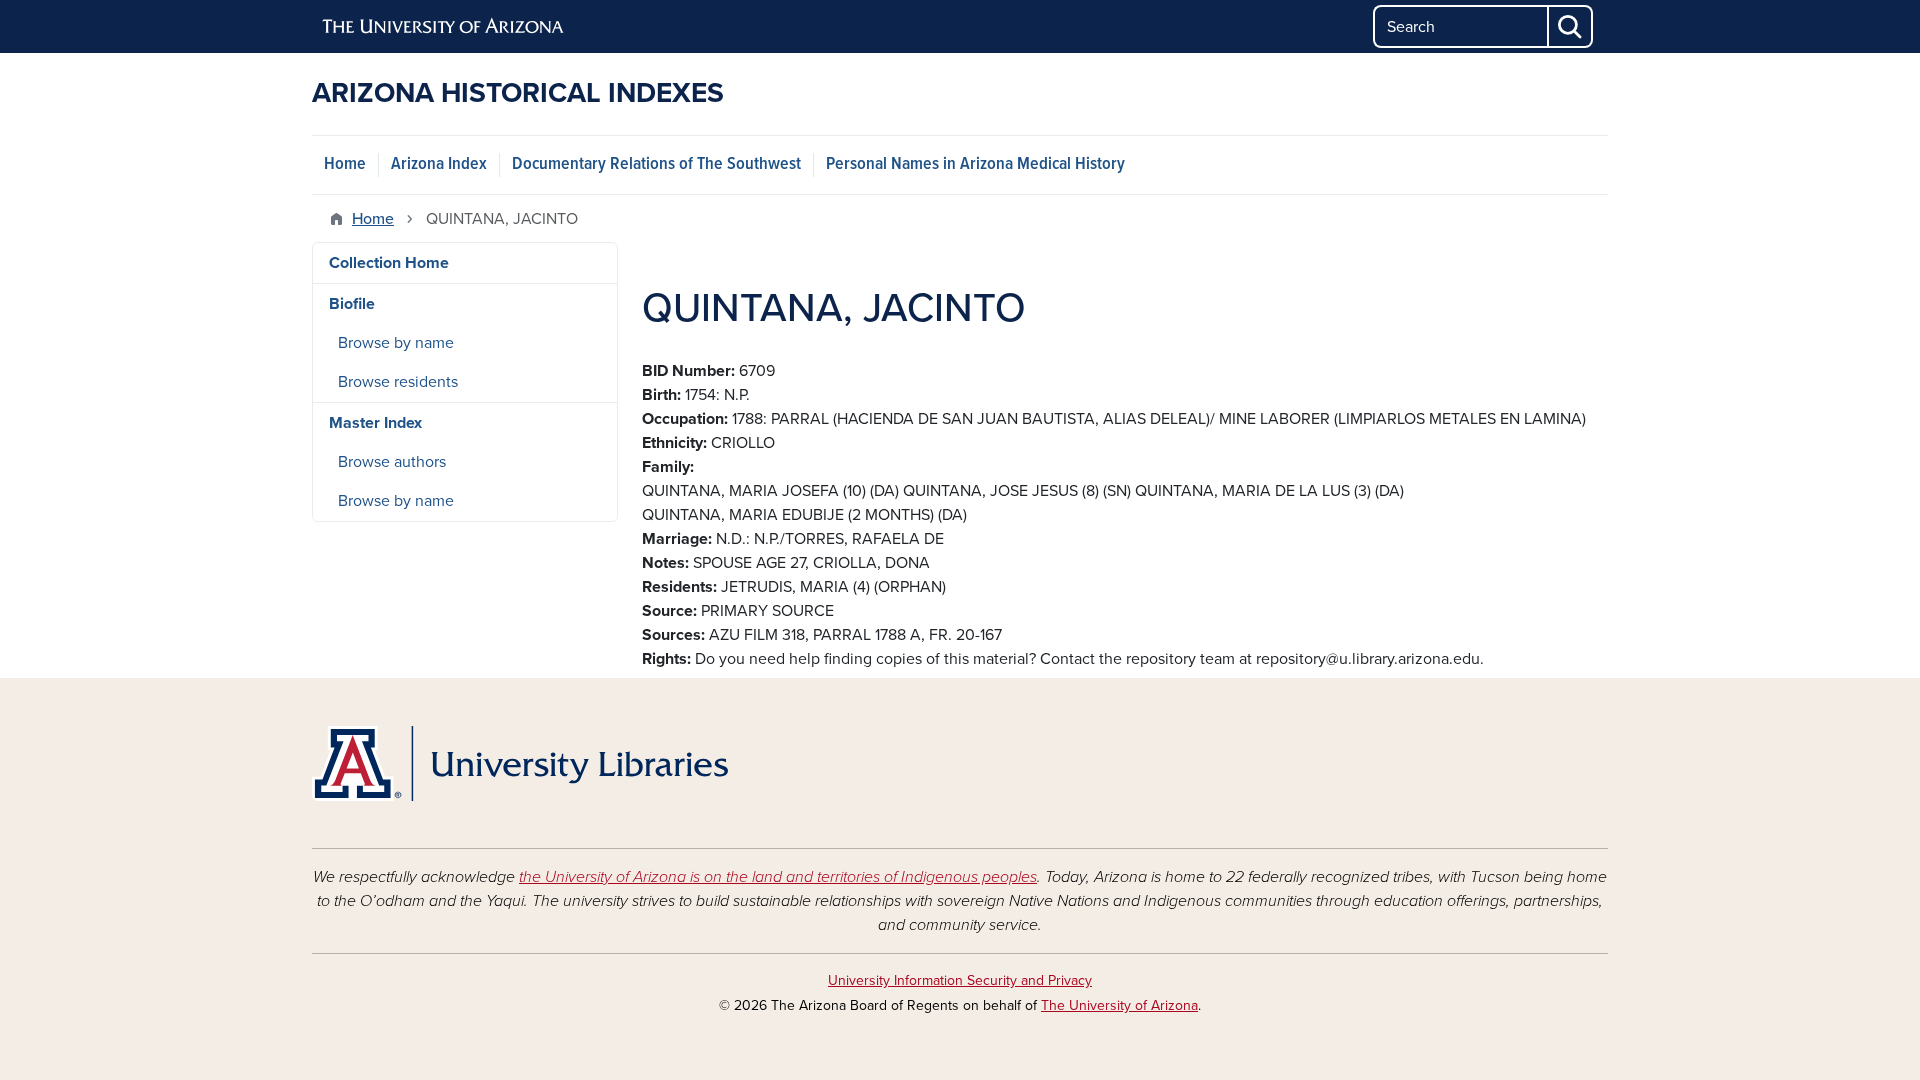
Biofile (352, 304)
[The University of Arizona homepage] (444, 27)
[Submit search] (1571, 26)
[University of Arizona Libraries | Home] (520, 763)
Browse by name (396, 343)
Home (345, 164)
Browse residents (398, 382)
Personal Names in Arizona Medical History (975, 164)
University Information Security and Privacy (960, 980)
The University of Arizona (1119, 1005)
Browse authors (392, 462)
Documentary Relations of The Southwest (656, 164)
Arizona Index (439, 164)
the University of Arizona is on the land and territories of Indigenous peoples (778, 877)
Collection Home (389, 263)
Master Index (375, 423)
